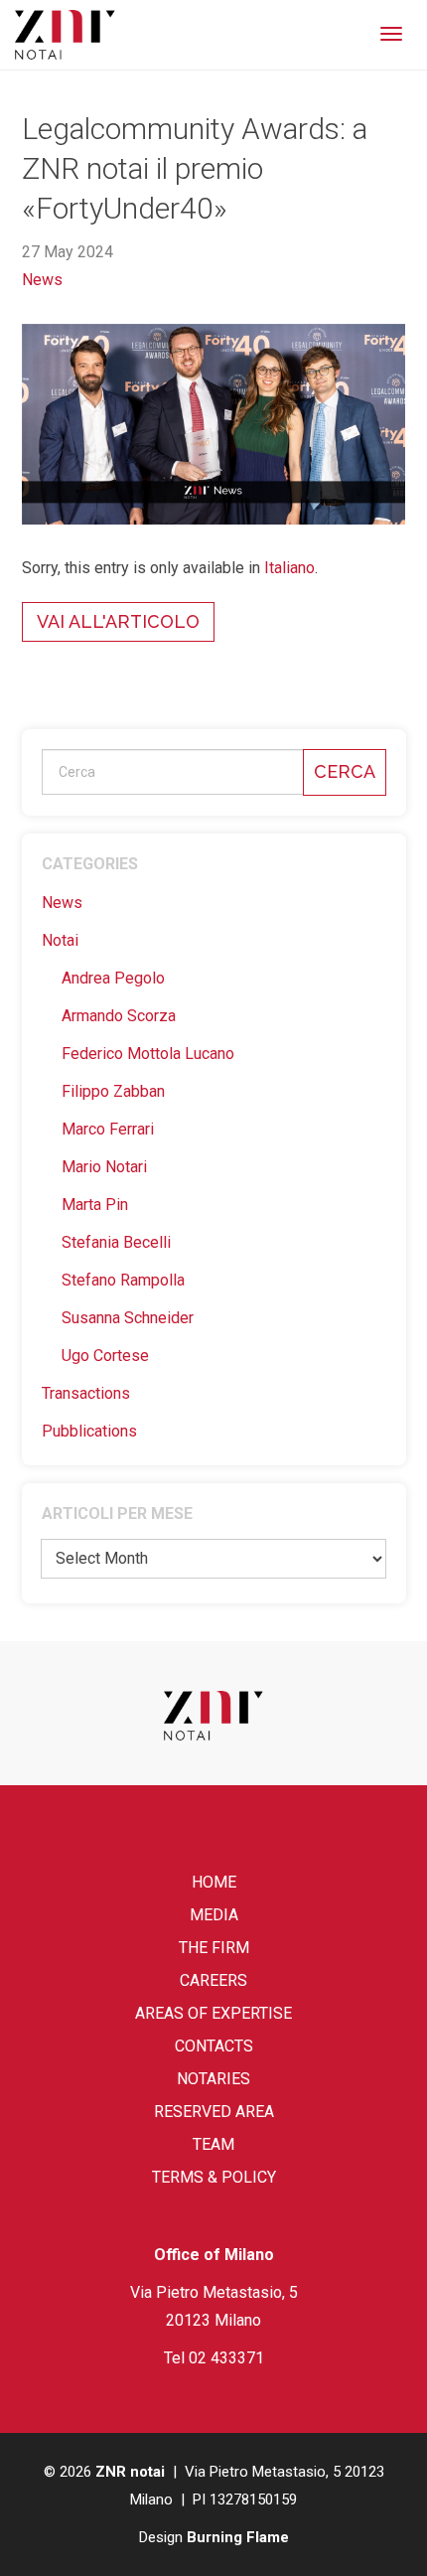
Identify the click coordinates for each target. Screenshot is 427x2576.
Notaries (213, 2079)
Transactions (86, 1393)
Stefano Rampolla (123, 1280)
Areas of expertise (213, 2013)
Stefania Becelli (116, 1242)
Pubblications (89, 1431)
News (42, 280)
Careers (213, 1980)
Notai (60, 940)
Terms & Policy (214, 2177)
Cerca (345, 771)
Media (214, 1915)
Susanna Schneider (128, 1318)
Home (214, 1882)
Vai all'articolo (118, 621)
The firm (214, 1948)
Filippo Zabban (113, 1091)
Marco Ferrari (108, 1129)
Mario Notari (104, 1167)
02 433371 (226, 2358)
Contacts (214, 2046)
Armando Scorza (119, 1016)
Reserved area (214, 2112)
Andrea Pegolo (113, 978)
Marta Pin (95, 1205)
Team (213, 2144)
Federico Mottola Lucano (148, 1054)
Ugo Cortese (105, 1356)
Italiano (289, 568)
